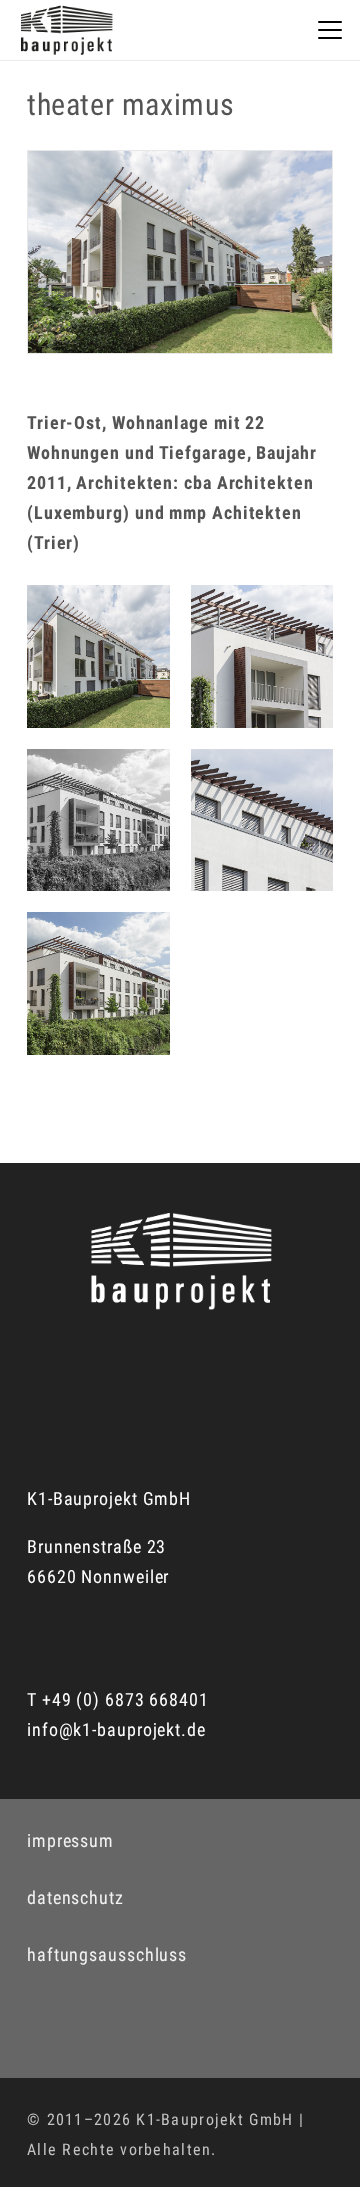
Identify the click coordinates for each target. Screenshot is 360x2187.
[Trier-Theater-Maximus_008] (262, 820)
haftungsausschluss (107, 1954)
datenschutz (75, 1897)
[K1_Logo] (66, 30)
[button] (330, 30)
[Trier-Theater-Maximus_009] (262, 656)
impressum (70, 1840)
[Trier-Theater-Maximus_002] (98, 983)
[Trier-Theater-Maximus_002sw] (98, 820)
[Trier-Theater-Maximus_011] (98, 656)
